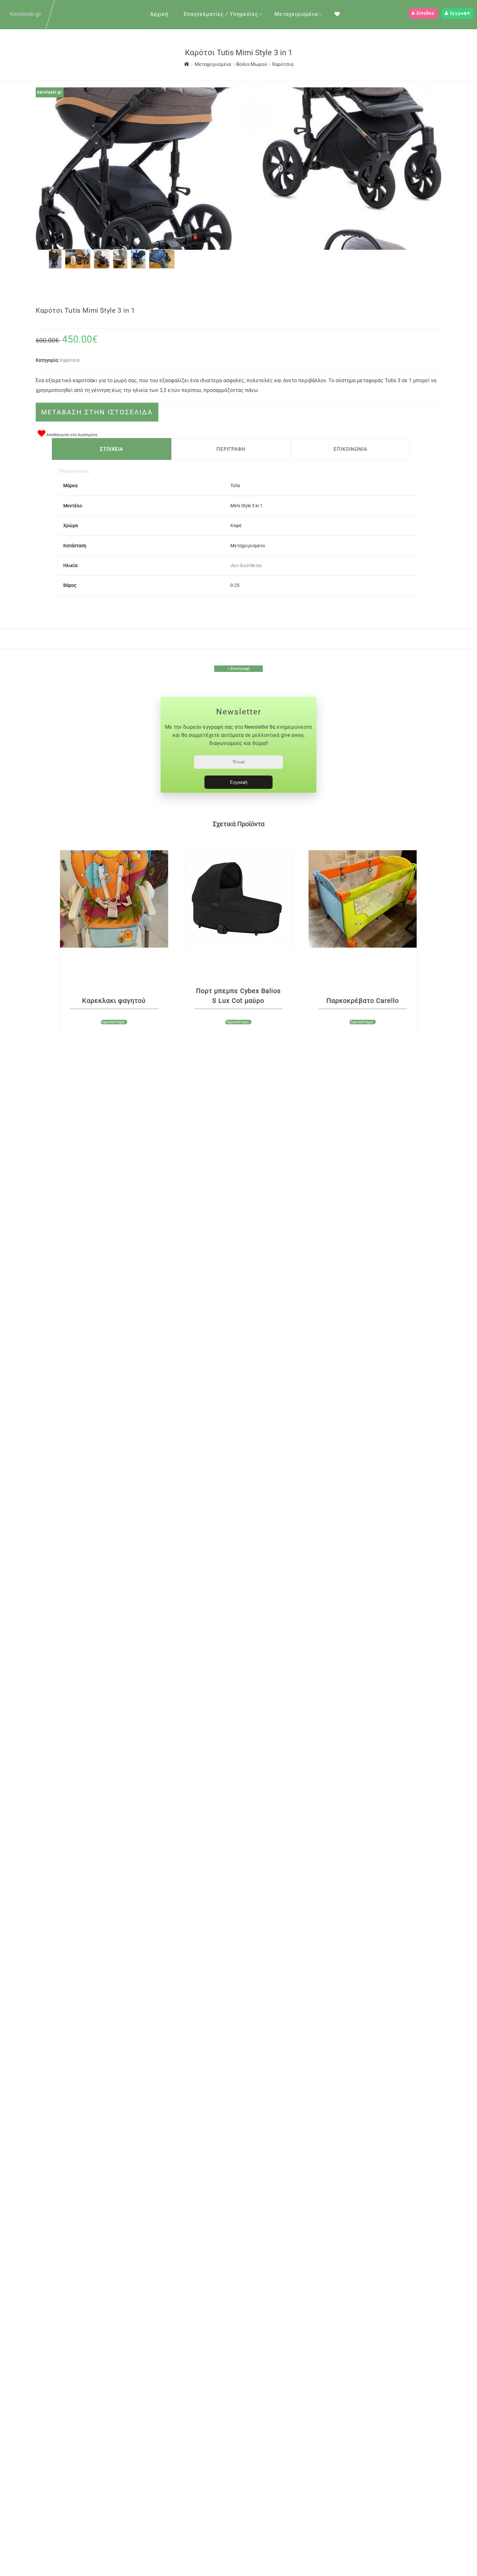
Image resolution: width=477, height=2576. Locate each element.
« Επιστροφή (239, 669)
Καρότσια (283, 64)
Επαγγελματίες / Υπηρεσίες (221, 14)
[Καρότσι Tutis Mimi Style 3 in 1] (55, 266)
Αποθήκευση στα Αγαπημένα (71, 435)
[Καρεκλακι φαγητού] (114, 899)
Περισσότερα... (114, 1022)
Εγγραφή (459, 13)
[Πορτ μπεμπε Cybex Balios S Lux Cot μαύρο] (238, 899)
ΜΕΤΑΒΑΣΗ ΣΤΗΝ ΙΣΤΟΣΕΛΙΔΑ (97, 412)
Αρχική (159, 14)
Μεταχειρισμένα (296, 14)
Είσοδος (425, 13)
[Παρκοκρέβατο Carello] (363, 899)
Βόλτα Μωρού (252, 64)
